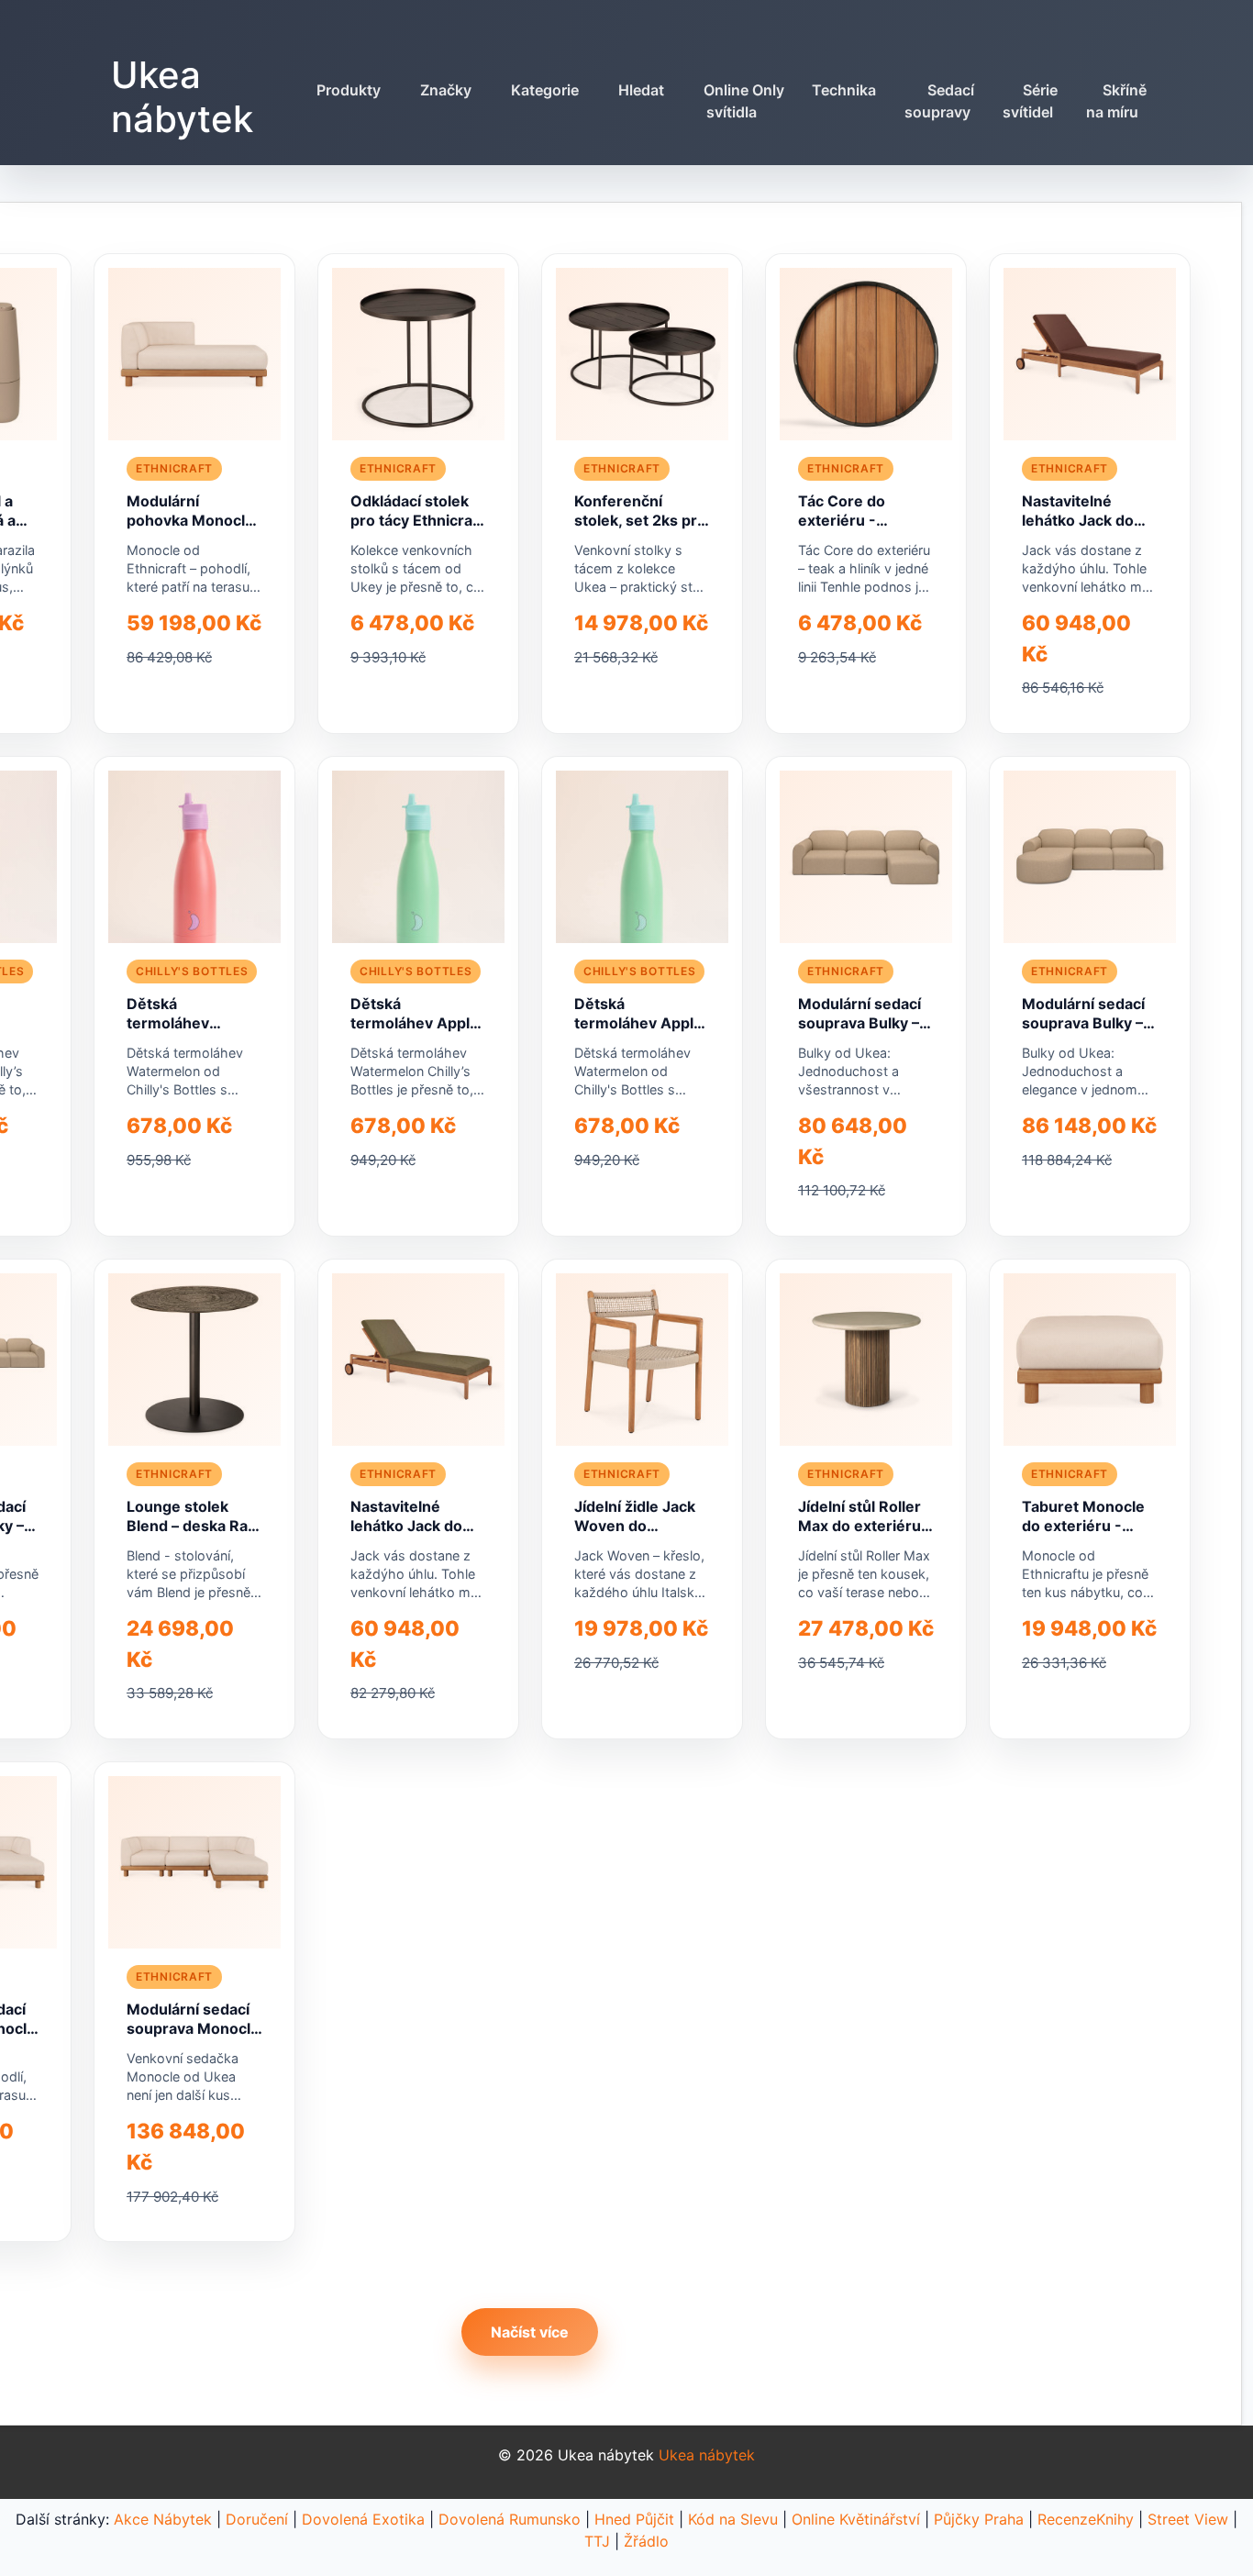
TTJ (597, 2541)
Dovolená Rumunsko (510, 2519)
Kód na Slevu (733, 2519)
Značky (446, 90)
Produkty (349, 90)
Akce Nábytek (163, 2519)
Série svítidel (1031, 101)
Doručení (257, 2519)
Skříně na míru (1117, 101)
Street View (1188, 2519)
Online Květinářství (856, 2519)
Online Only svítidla (744, 101)
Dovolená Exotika (363, 2519)
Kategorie (545, 90)
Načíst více (530, 2332)
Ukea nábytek (182, 97)
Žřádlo (646, 2541)
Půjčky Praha (979, 2519)
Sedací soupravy (939, 101)
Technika (844, 90)
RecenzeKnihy (1086, 2519)
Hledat (641, 90)
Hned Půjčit (634, 2519)
